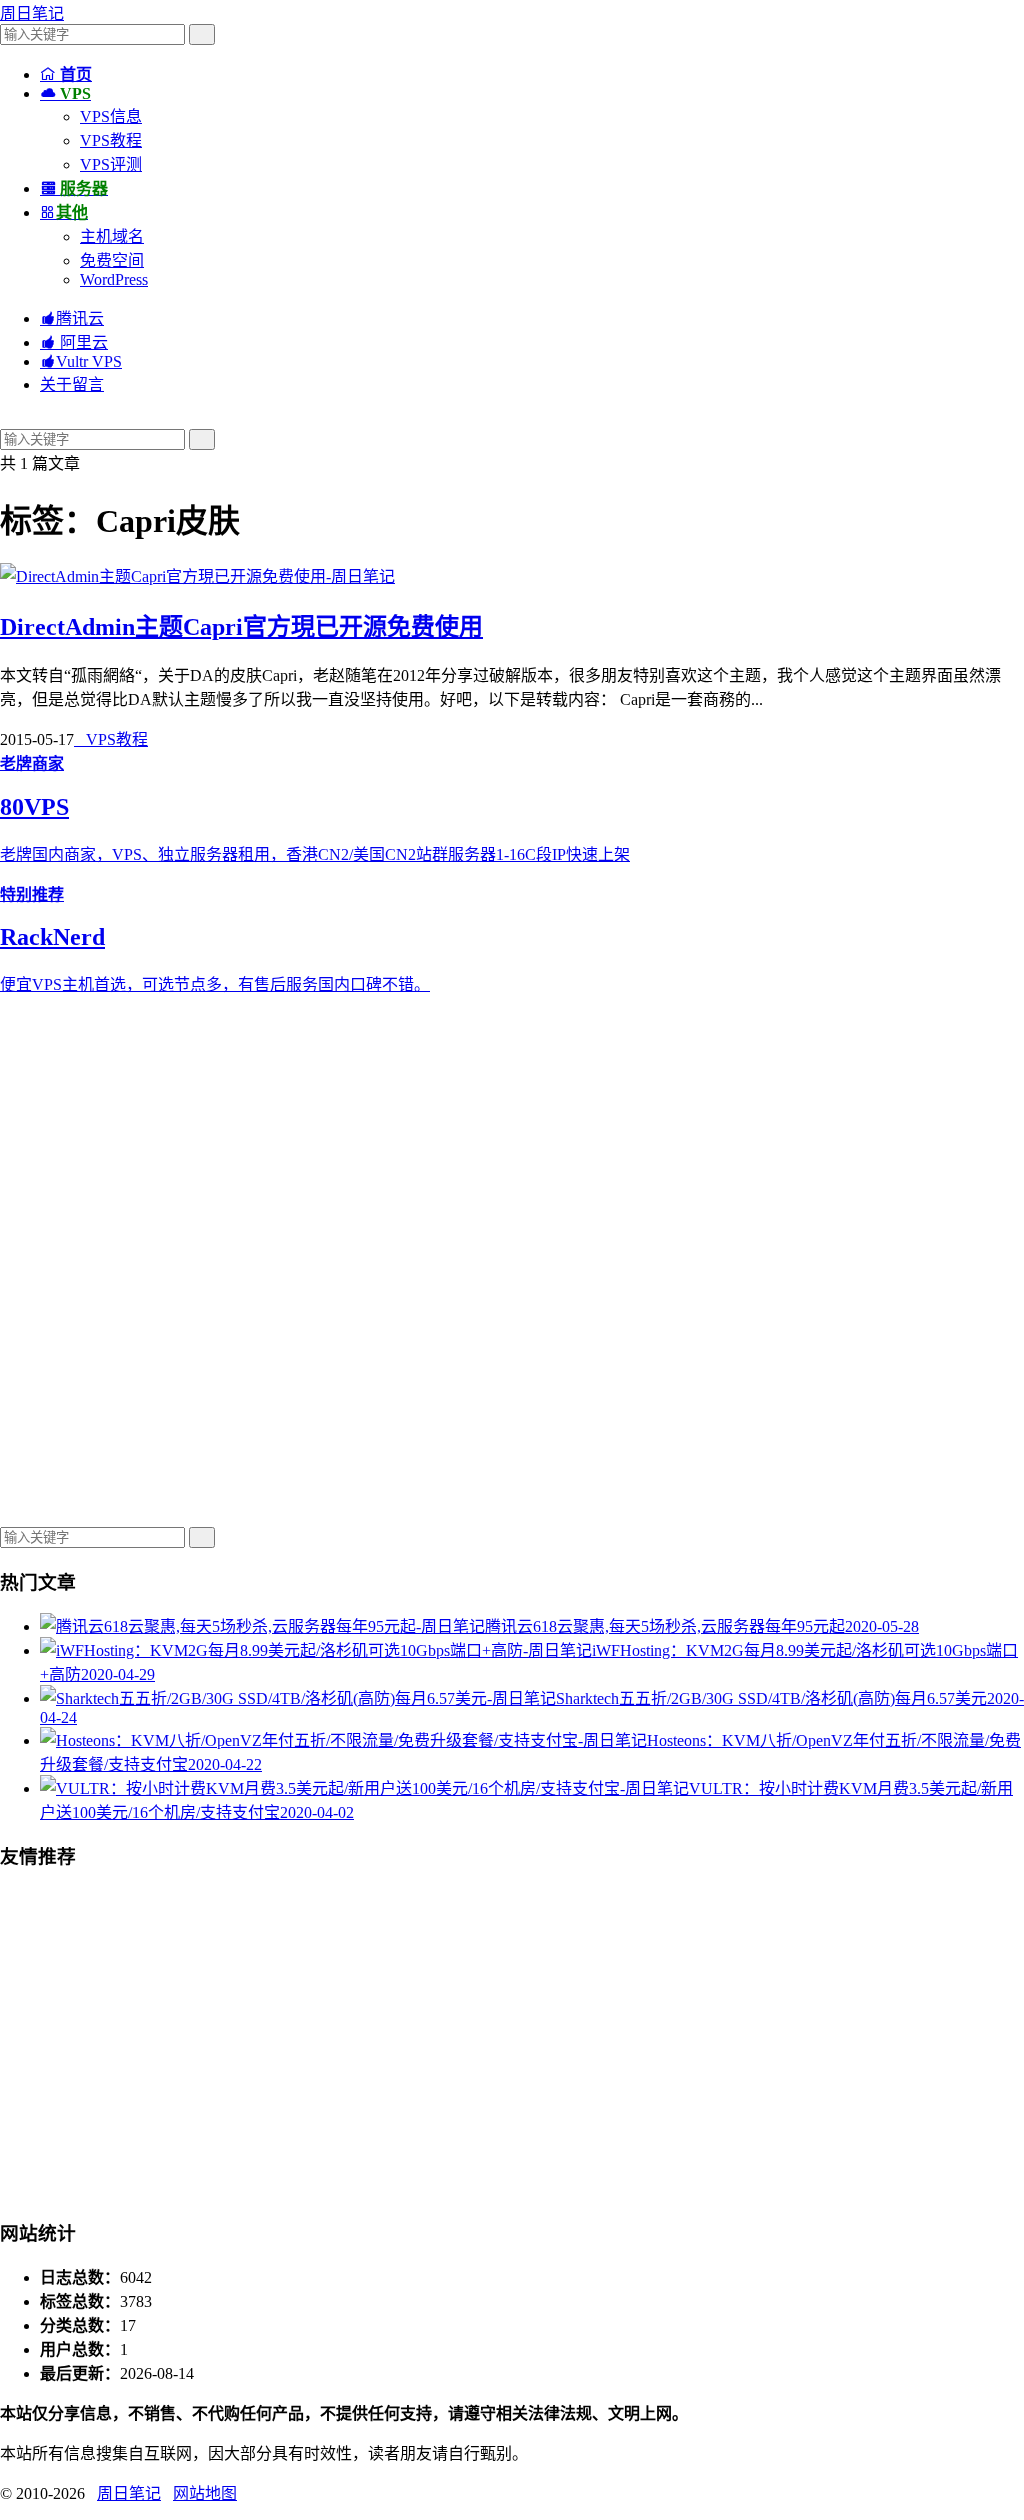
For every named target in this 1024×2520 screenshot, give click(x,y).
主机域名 (112, 236)
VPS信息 (111, 116)
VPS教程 (111, 140)
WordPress (114, 279)
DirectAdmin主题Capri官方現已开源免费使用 (241, 627)
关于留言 (72, 384)
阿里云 (74, 342)
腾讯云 (72, 318)
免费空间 (112, 260)
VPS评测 (111, 164)
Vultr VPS (81, 361)
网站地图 (205, 2493)
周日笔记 (32, 13)
